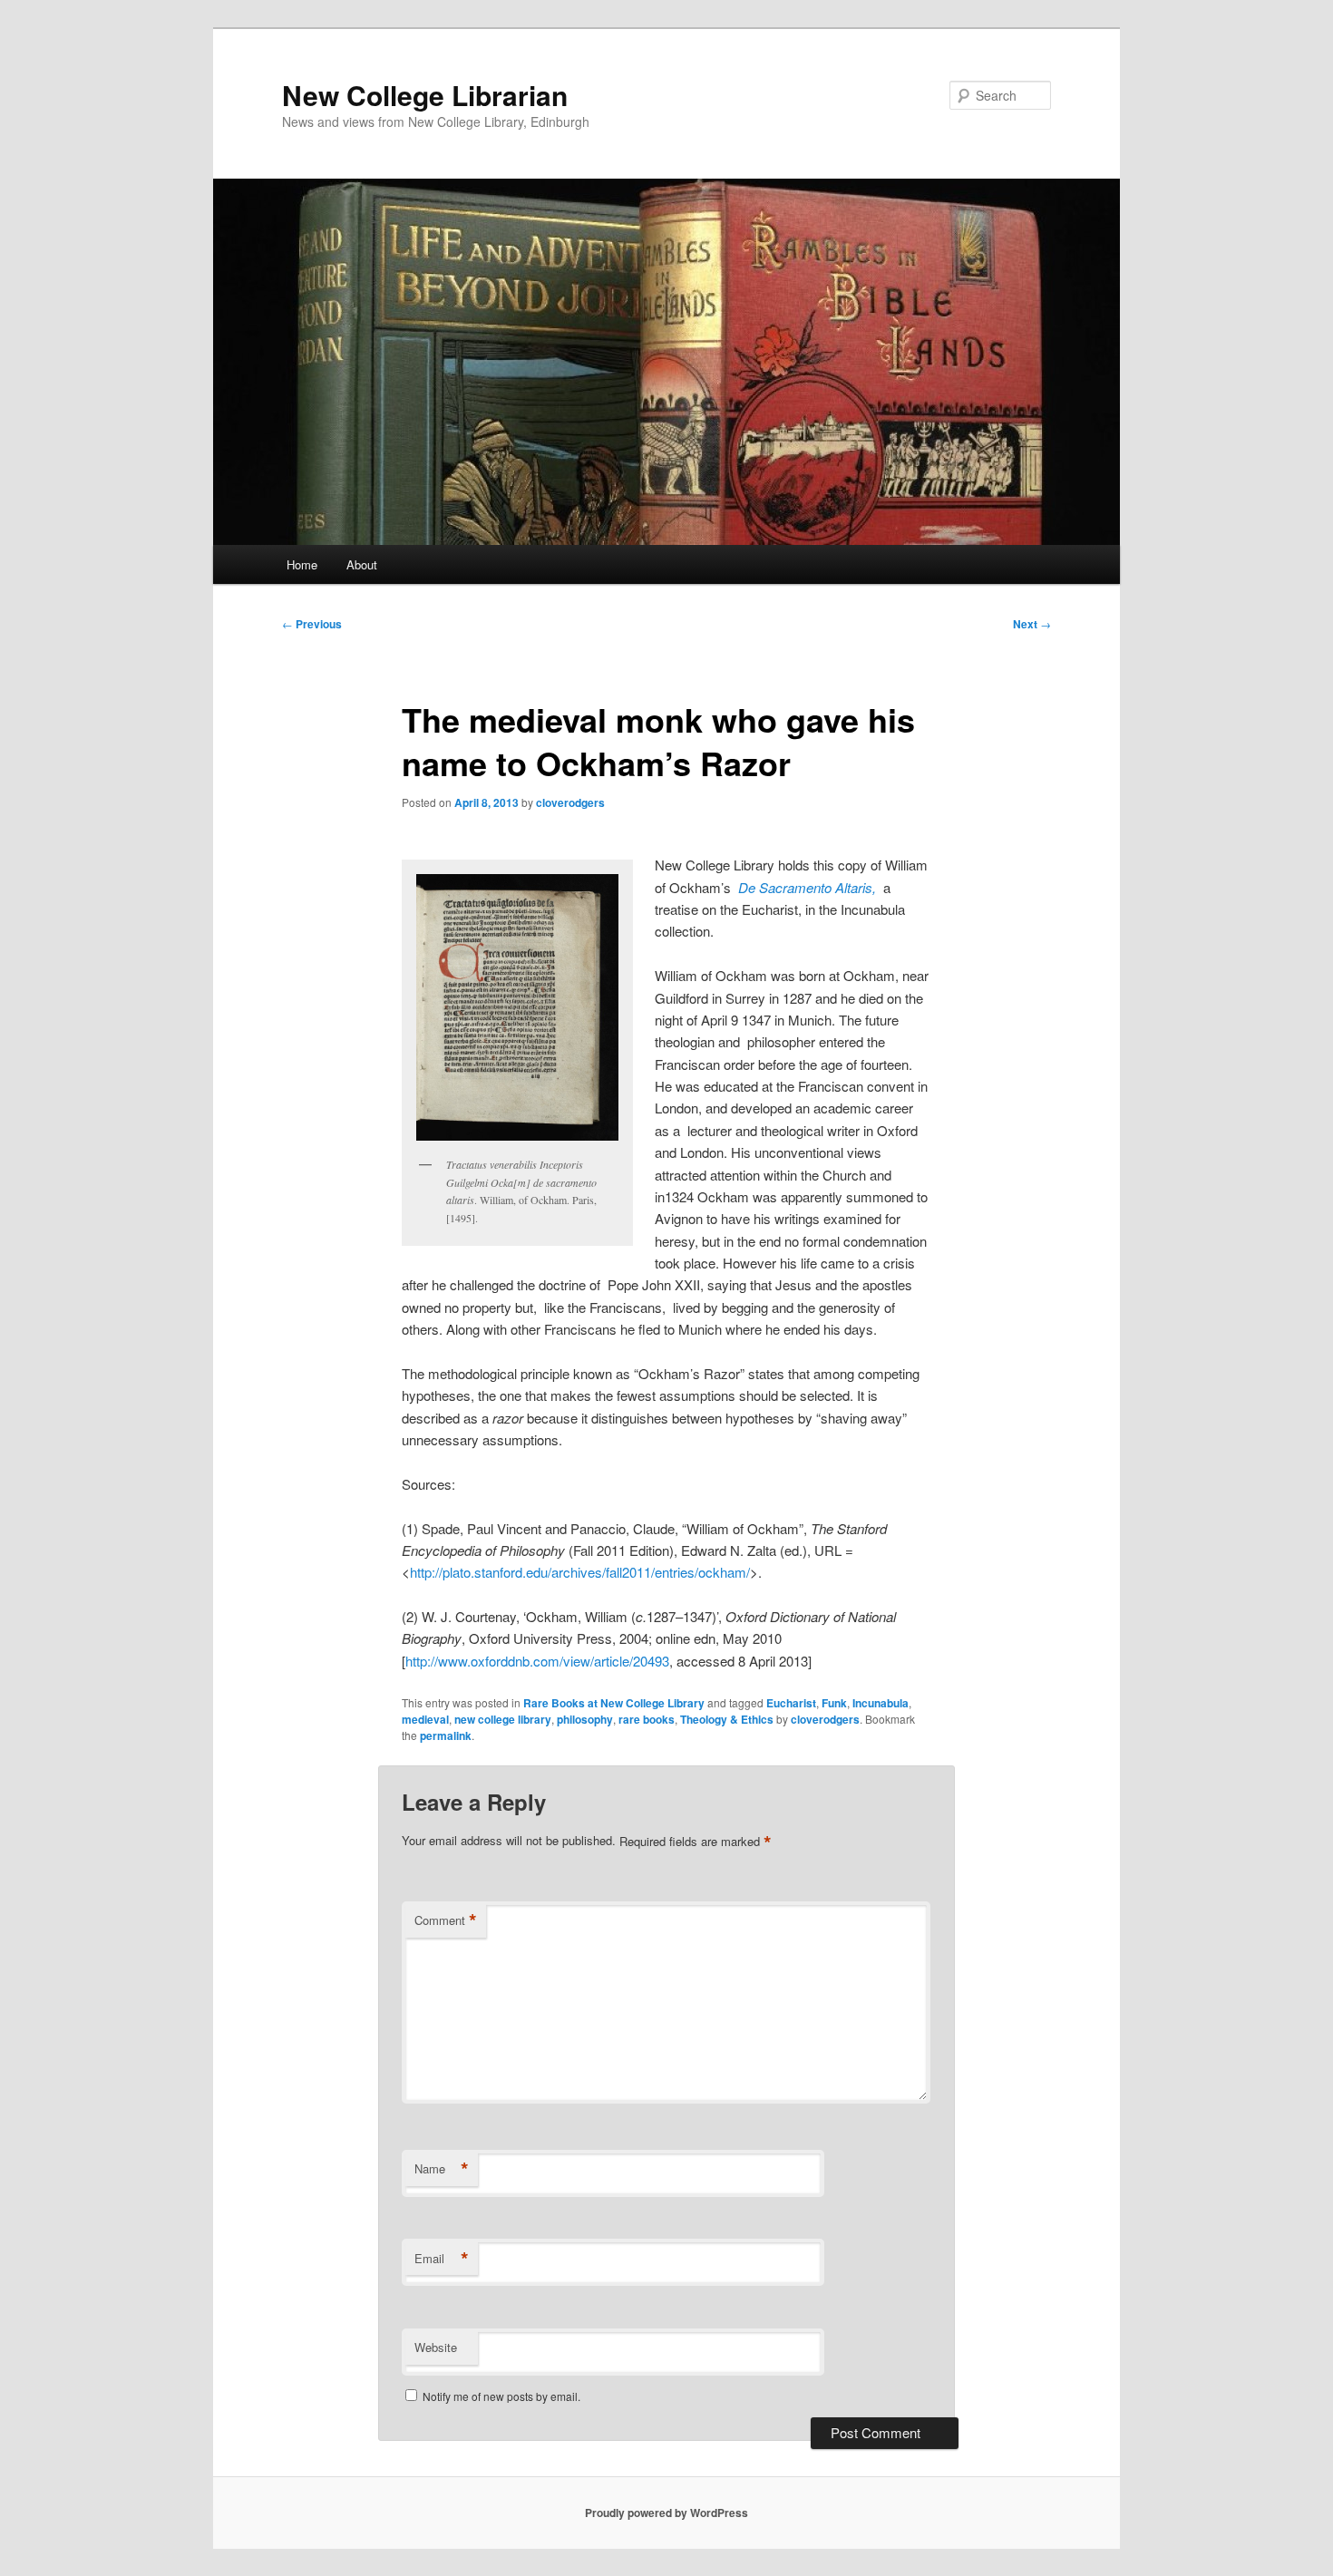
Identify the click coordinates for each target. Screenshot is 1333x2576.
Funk (834, 1703)
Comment (446, 1920)
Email (442, 2259)
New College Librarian (425, 95)
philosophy (585, 1719)
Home (302, 564)
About (362, 564)
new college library (503, 1719)
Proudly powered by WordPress (666, 2513)
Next (1032, 624)
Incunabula (881, 1703)
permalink (446, 1735)
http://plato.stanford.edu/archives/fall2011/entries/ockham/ (580, 1572)
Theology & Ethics (727, 1719)
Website (436, 2347)
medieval (425, 1719)
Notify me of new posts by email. (501, 2396)
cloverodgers (570, 802)
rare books (647, 1719)
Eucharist (791, 1703)
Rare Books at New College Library (614, 1703)
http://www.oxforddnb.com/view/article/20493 (537, 1661)
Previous (312, 624)
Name (442, 2169)
